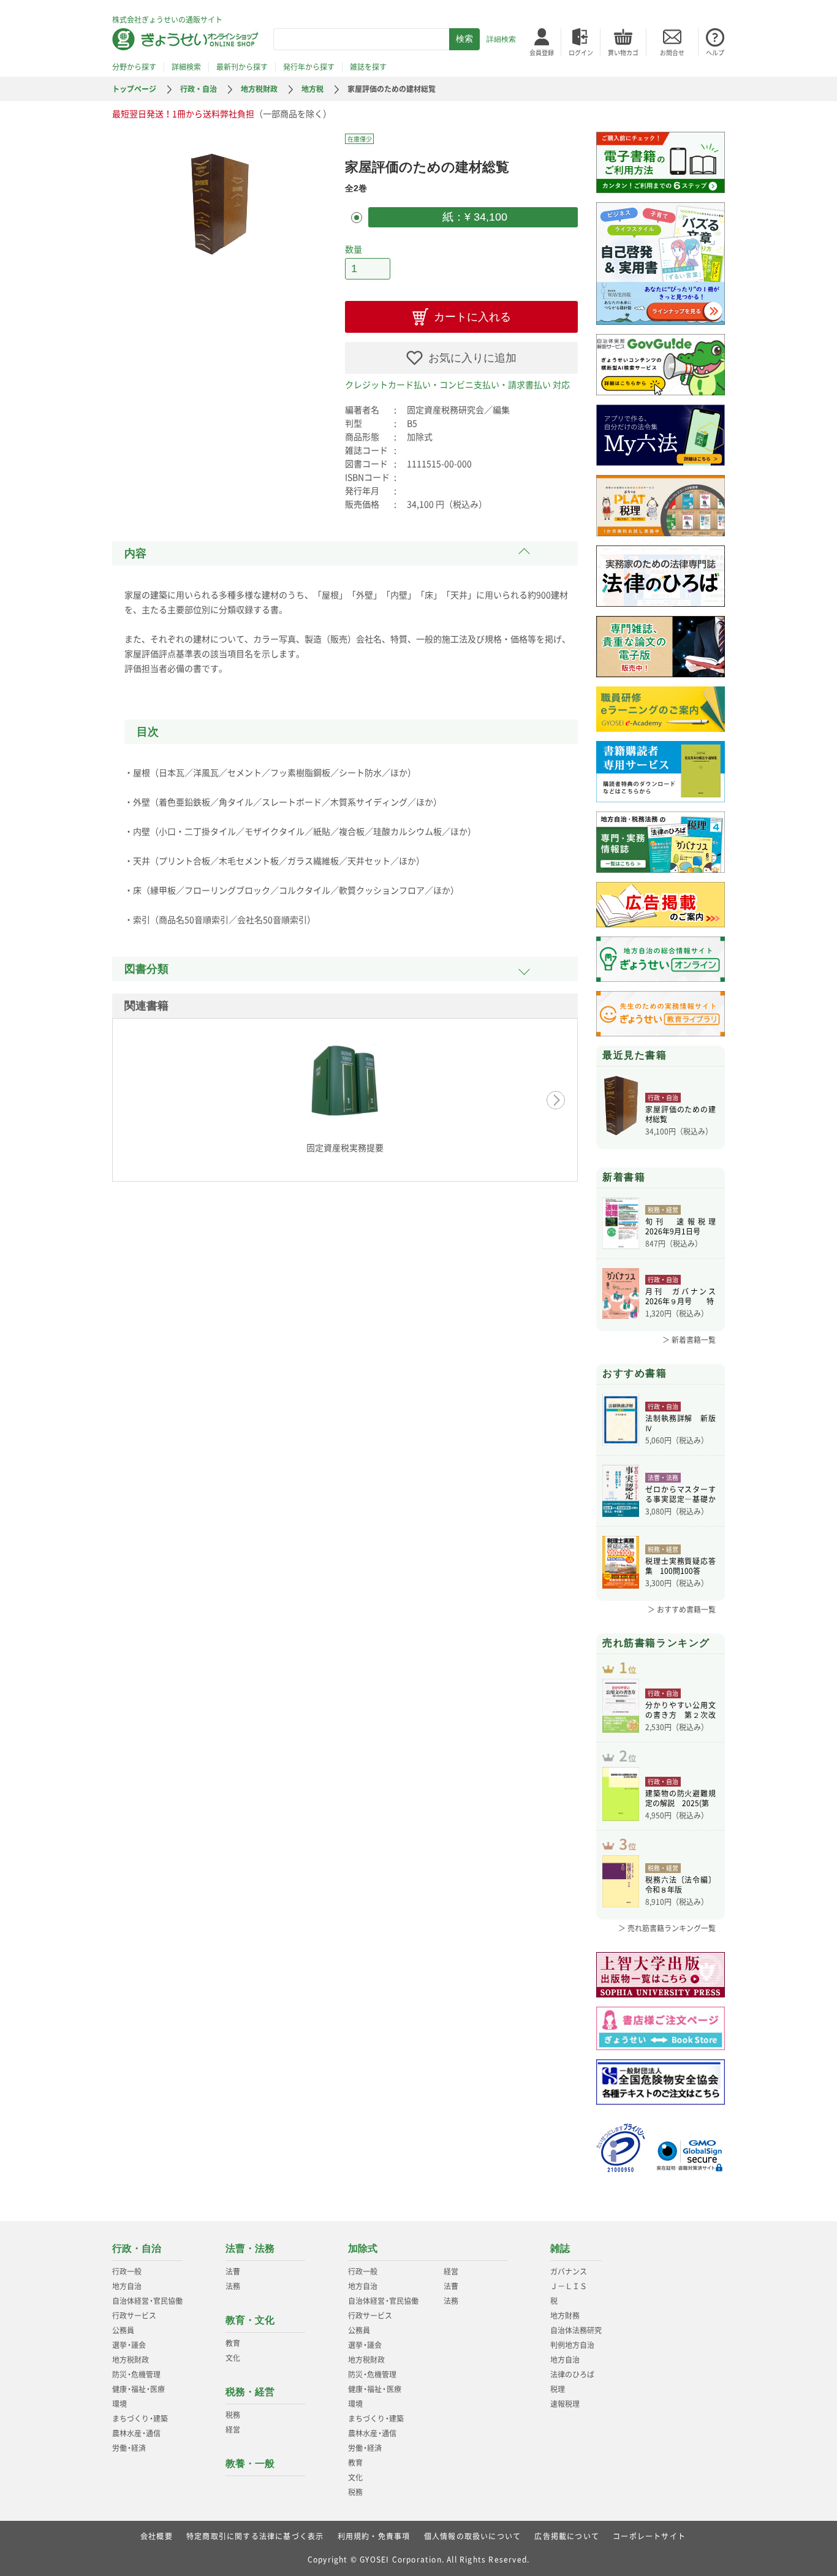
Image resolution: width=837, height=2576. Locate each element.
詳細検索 (501, 39)
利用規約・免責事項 (374, 2536)
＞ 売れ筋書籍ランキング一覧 (667, 1928)
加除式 (363, 2248)
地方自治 (127, 2286)
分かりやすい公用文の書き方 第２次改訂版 (680, 1710)
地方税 (312, 89)
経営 (233, 2430)
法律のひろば (572, 2374)
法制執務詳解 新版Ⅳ (680, 1423)
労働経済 (129, 2448)
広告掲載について (567, 2536)
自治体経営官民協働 (147, 2301)
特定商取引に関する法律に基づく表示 (255, 2536)
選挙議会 (129, 2345)
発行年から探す (309, 67)
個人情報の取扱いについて (472, 2536)
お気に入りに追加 (472, 358)
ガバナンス (569, 2271)
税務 (233, 2415)
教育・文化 (250, 2320)
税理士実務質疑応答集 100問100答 (680, 1566)
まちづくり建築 (140, 2418)
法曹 (233, 2271)
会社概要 (157, 2536)
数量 (354, 249)
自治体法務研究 (576, 2330)
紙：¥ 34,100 (473, 217)
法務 (233, 2286)
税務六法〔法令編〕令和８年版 (680, 1885)
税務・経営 (250, 2392)
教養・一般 (250, 2464)
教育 (233, 2343)
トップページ (134, 89)
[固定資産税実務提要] (345, 1085)
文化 (233, 2358)
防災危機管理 (136, 2374)
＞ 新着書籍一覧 (689, 1340)
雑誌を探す (368, 67)
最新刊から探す (242, 67)
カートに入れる (472, 317)
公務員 (123, 2330)
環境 (119, 2404)
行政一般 (127, 2271)
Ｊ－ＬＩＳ (569, 2286)
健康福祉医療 (138, 2389)
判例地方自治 (572, 2345)
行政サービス (134, 2316)
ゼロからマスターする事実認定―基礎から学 (680, 1494)
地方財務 (565, 2316)
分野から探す (134, 67)
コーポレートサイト (649, 2536)
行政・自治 (199, 89)
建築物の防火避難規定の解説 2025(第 (680, 1798)
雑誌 (560, 2248)
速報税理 (565, 2404)
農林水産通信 (136, 2433)
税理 (558, 2389)
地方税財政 (259, 89)
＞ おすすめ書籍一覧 (682, 1609)
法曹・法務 (250, 2248)
